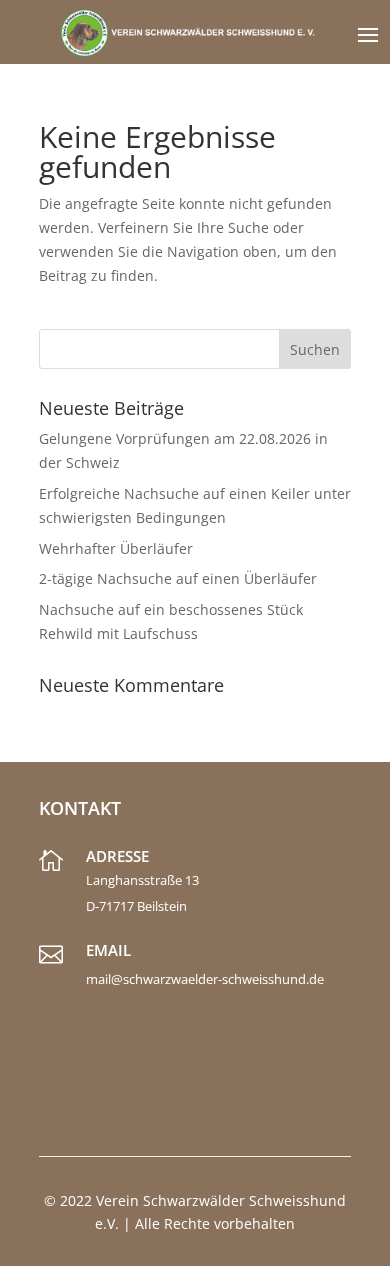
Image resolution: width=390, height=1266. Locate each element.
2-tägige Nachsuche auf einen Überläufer (178, 578)
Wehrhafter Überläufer (116, 548)
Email (108, 950)
